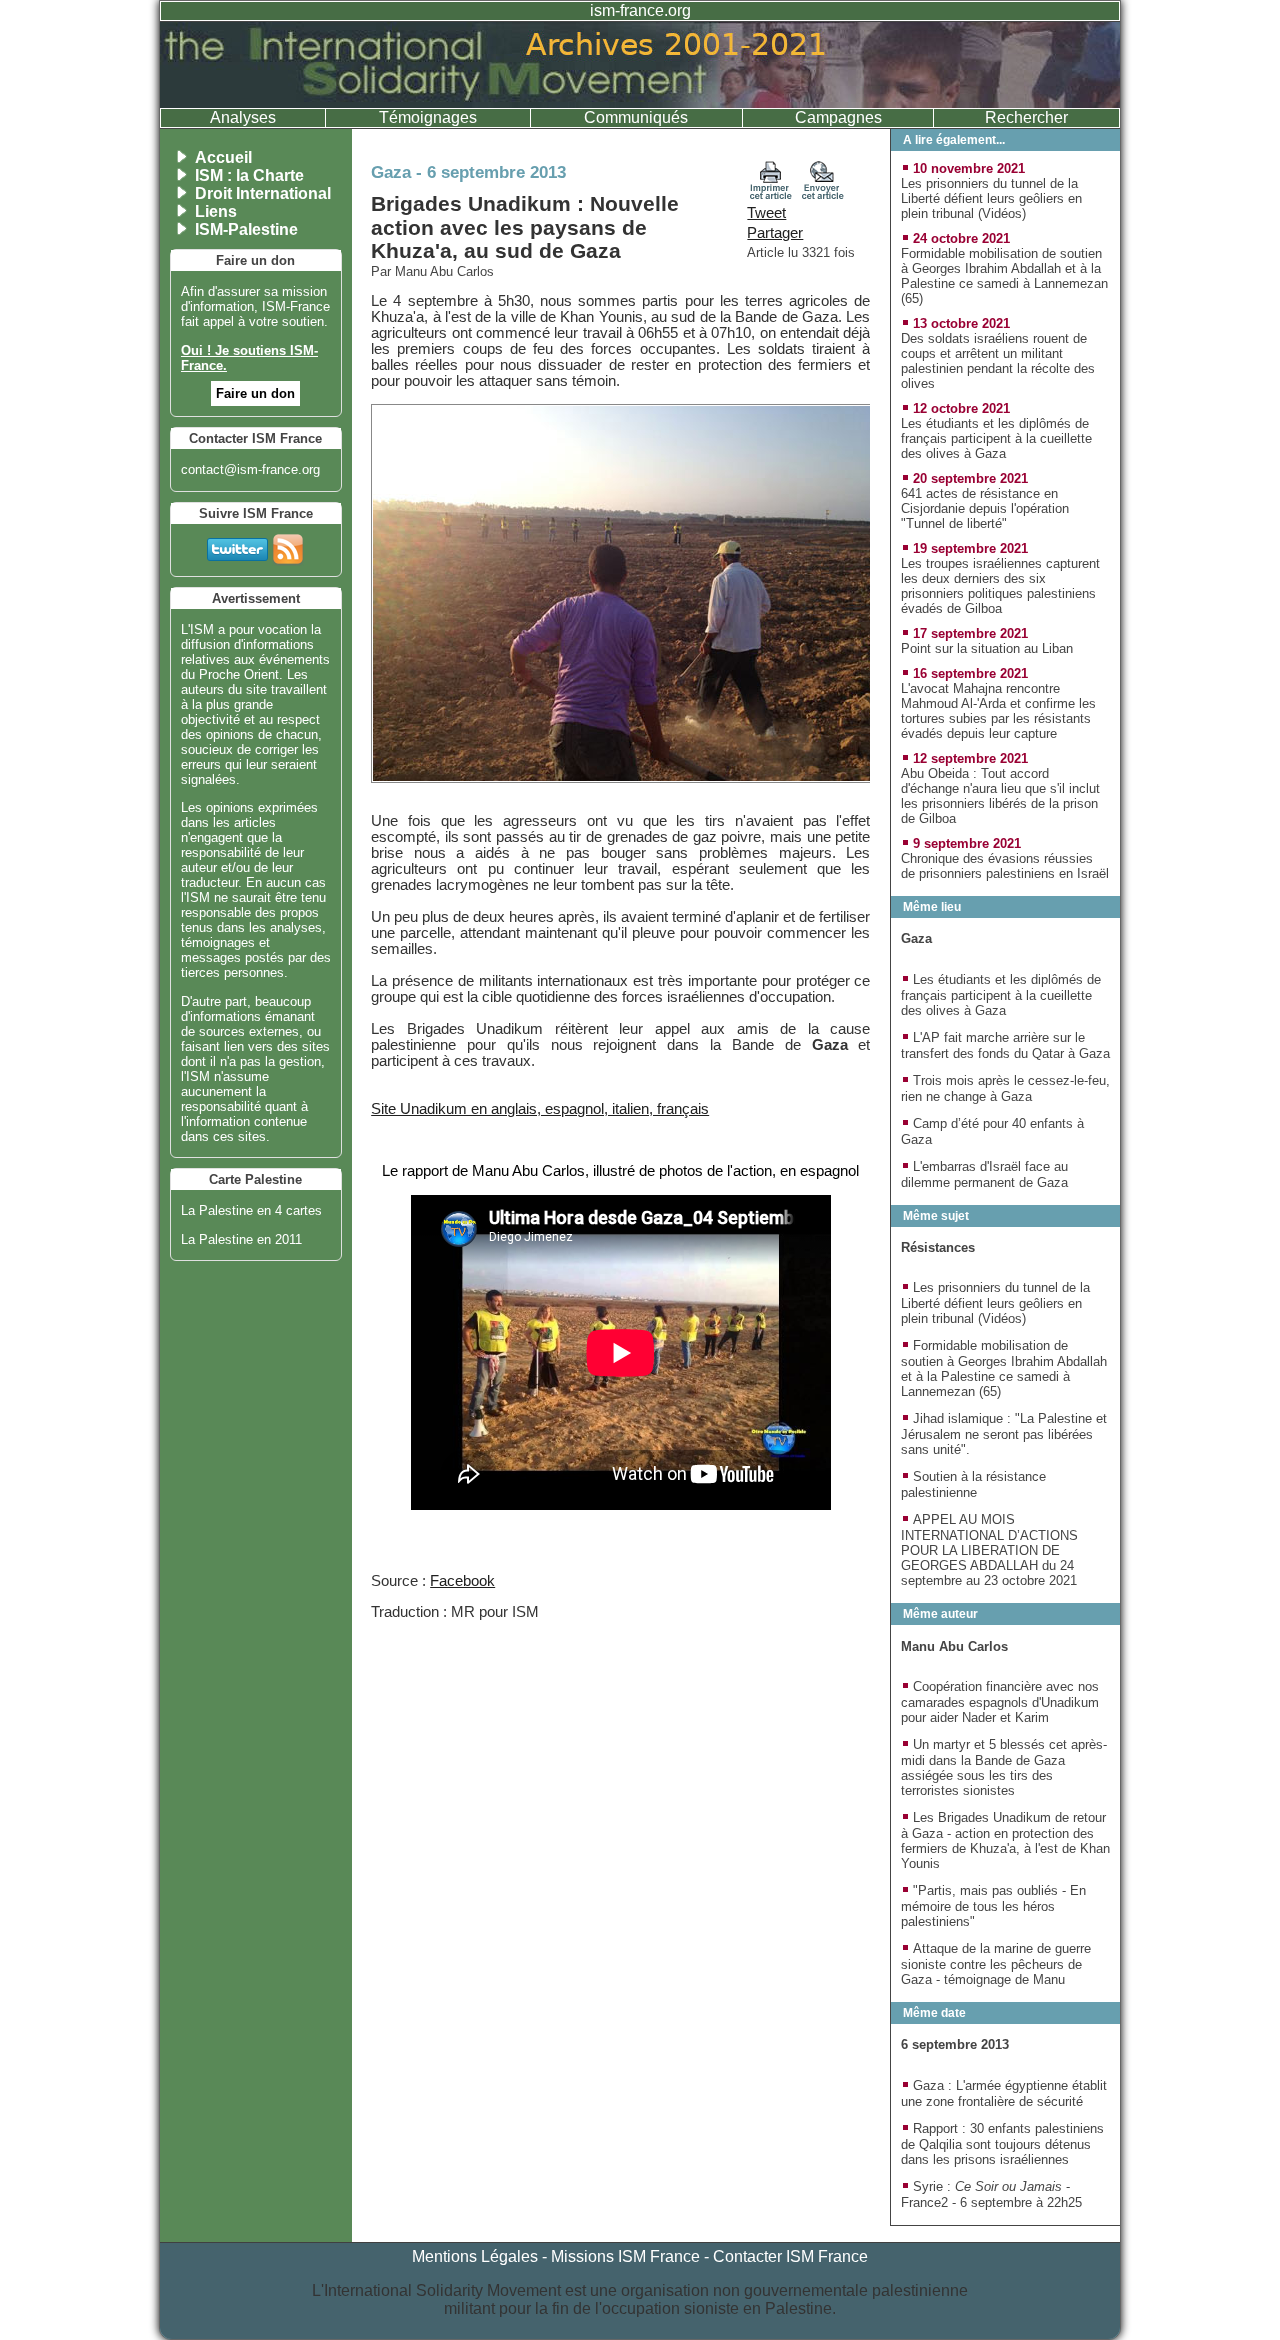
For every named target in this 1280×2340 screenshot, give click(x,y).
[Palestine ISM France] (640, 102)
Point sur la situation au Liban (987, 648)
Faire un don (255, 393)
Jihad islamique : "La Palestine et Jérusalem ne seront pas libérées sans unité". (1004, 1434)
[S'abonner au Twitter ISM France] (237, 545)
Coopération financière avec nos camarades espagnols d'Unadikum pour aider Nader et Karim (1000, 1702)
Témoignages (428, 117)
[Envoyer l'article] (823, 195)
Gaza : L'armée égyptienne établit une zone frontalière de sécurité (1004, 2093)
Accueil (223, 157)
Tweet (766, 213)
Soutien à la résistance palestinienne (973, 1484)
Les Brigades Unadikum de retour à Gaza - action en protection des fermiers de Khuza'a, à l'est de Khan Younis (1005, 1840)
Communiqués (636, 117)
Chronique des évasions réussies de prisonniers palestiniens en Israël (1005, 866)
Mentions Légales (475, 2256)
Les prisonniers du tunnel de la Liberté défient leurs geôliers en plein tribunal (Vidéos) (991, 198)
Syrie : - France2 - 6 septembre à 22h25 (991, 2194)
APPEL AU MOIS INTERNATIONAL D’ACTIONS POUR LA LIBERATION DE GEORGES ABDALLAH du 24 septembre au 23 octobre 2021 (989, 1550)
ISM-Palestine (246, 229)
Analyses (243, 117)
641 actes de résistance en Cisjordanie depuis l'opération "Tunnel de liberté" (985, 508)
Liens (216, 211)
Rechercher (1026, 117)
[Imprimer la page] (771, 195)
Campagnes (838, 117)
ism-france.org (640, 10)
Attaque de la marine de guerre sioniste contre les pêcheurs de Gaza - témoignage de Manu (996, 1964)
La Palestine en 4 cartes (251, 1210)
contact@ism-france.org (250, 469)
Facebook (462, 1581)
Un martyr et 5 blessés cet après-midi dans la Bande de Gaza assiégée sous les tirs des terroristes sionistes (1004, 1767)
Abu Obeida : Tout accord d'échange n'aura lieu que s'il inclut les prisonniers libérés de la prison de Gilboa (1000, 796)
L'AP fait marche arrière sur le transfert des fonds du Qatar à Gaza (1005, 1045)
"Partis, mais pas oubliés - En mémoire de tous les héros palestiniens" (993, 1906)
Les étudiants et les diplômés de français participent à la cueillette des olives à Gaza (996, 438)
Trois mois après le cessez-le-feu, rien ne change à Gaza (1005, 1088)
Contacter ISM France (790, 2256)
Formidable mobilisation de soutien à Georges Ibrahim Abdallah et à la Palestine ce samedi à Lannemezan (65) (1004, 276)
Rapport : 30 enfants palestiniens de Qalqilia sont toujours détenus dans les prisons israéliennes (1002, 2144)
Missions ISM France (625, 2256)
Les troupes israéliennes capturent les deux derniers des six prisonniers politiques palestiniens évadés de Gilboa (1000, 586)
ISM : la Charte (249, 175)
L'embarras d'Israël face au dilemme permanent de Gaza (984, 1174)
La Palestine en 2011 (241, 1239)
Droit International (263, 193)
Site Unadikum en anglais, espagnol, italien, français (540, 1109)
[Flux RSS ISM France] (288, 545)
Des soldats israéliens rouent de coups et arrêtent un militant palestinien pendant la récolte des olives (998, 361)
